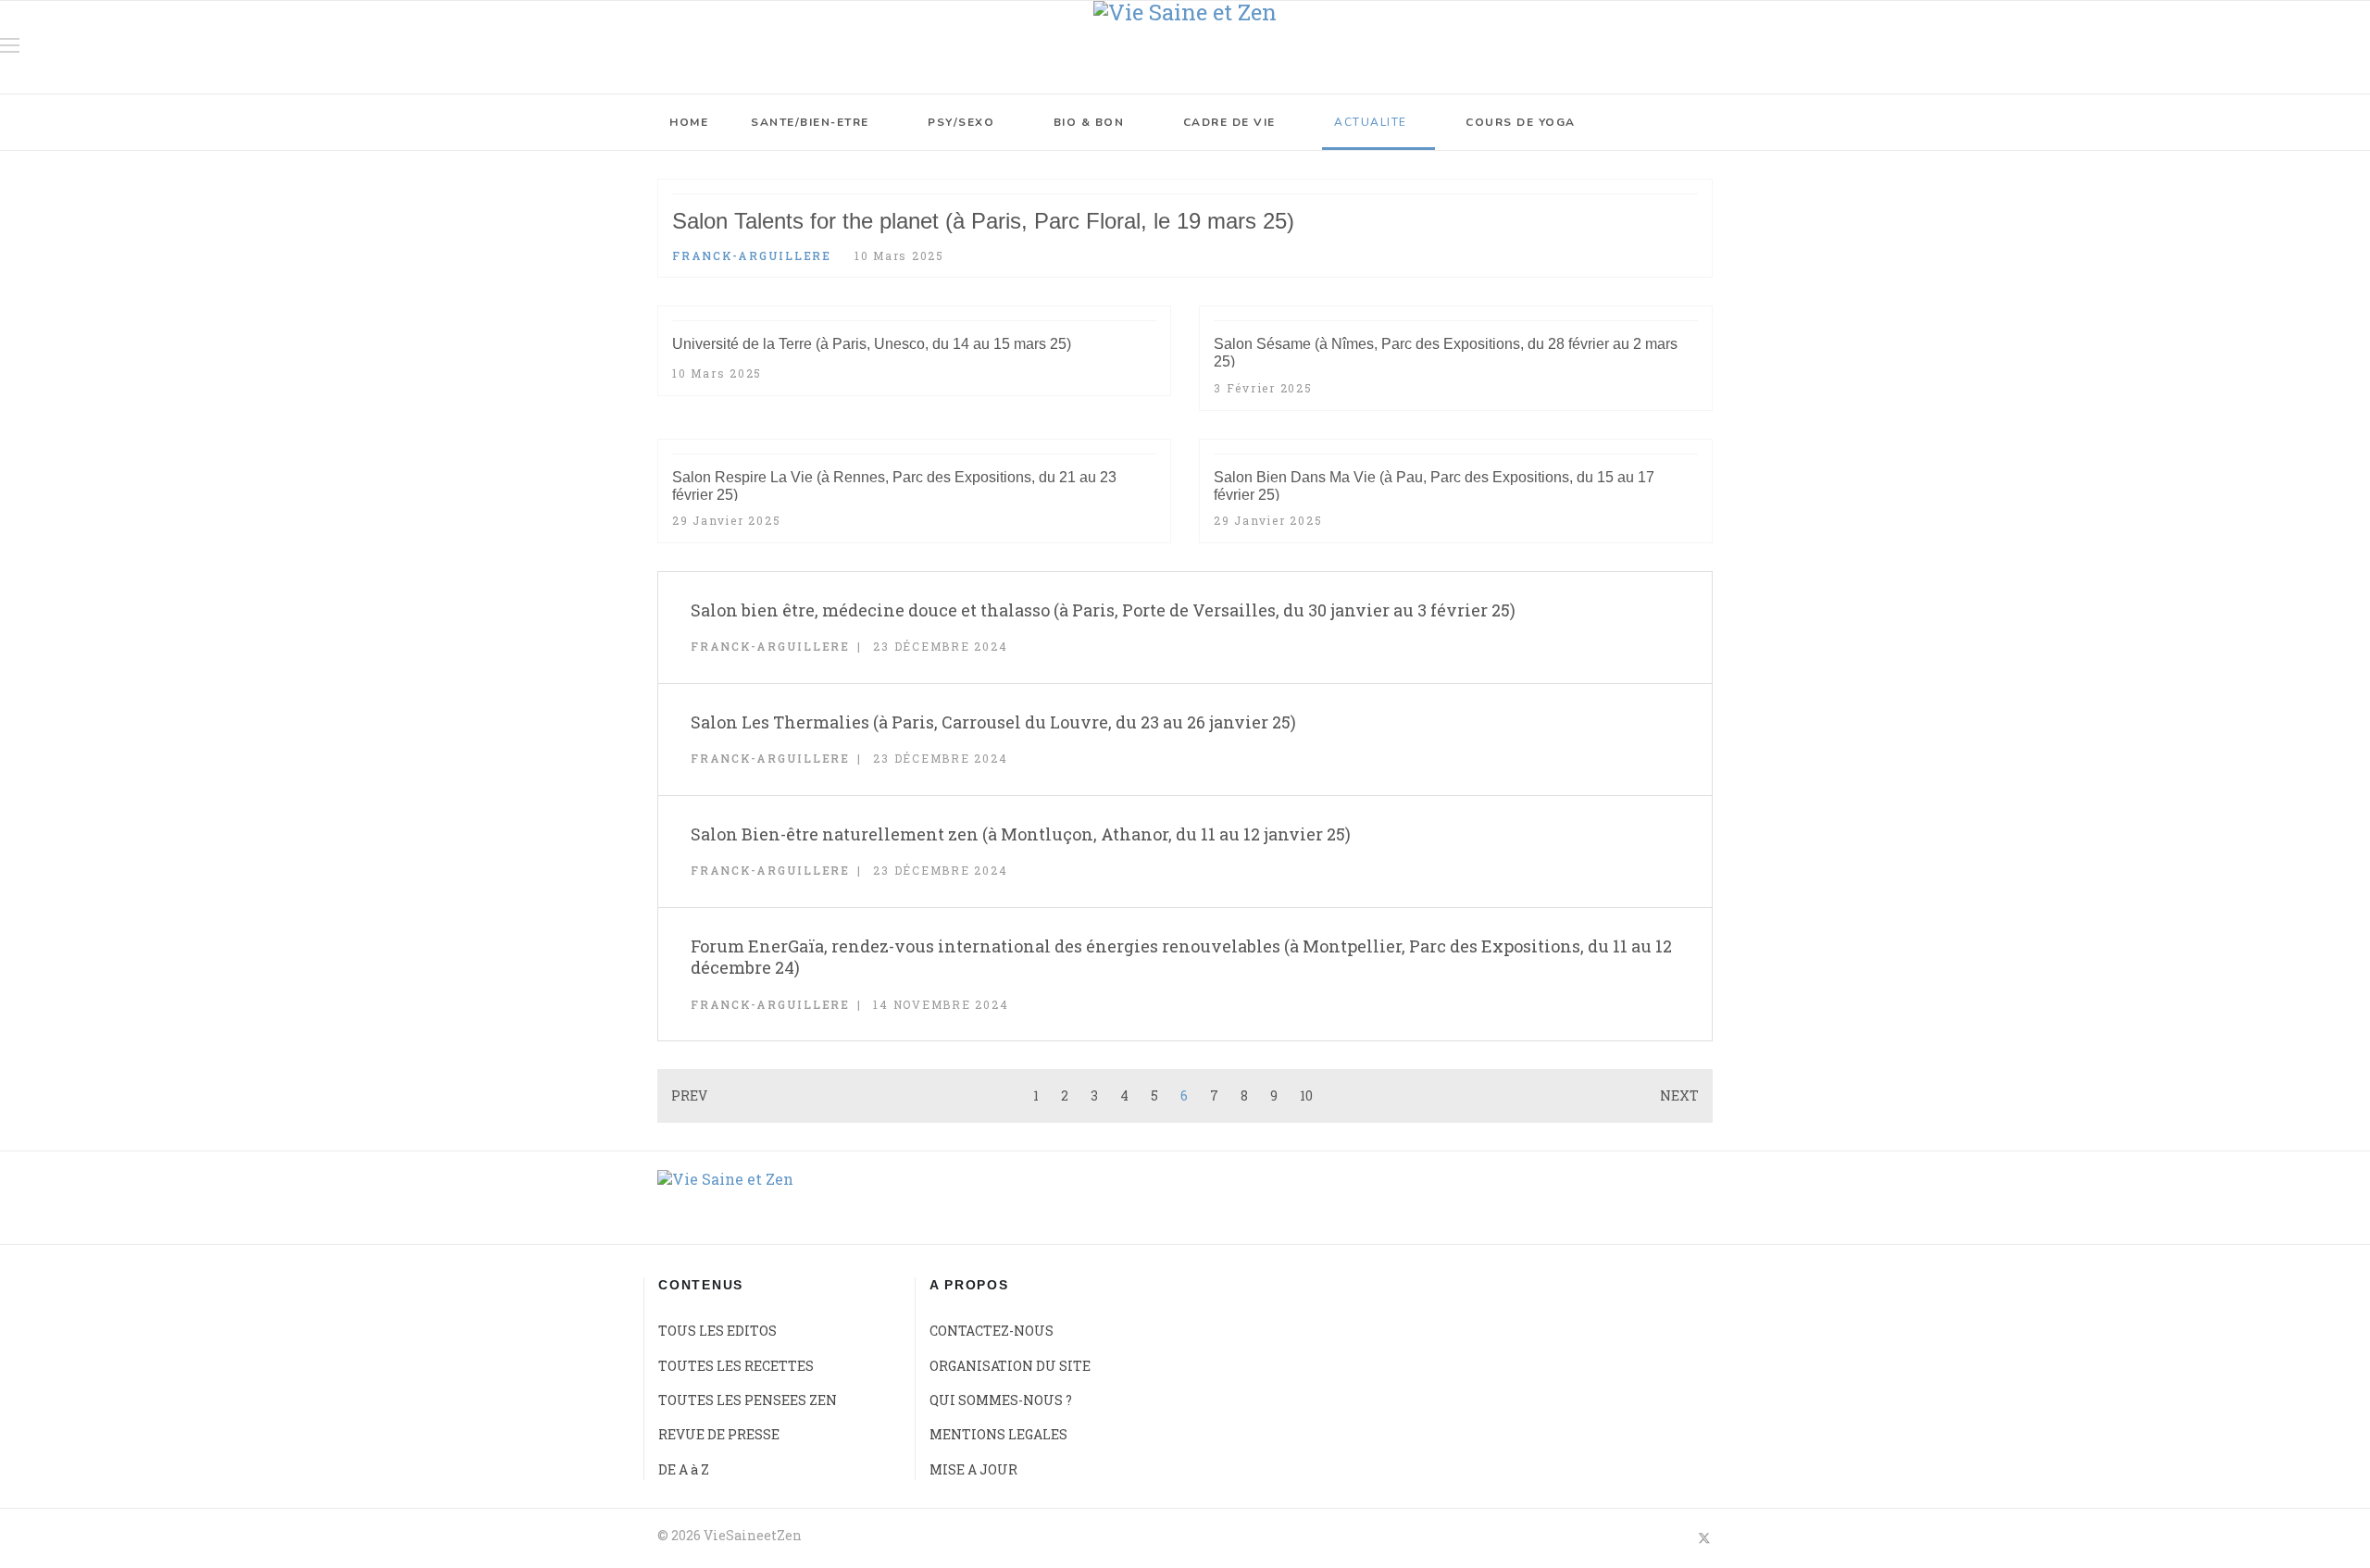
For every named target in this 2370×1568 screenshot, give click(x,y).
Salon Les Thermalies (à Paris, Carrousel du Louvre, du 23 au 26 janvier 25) (993, 722)
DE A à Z (684, 1469)
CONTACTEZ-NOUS (992, 1331)
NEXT (1679, 1096)
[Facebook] (1671, 1537)
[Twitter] (1704, 1537)
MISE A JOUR (973, 1469)
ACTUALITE (1371, 122)
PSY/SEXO (961, 122)
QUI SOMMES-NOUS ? (1001, 1400)
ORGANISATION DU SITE (1010, 1366)
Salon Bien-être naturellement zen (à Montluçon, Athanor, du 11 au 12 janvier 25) (1021, 834)
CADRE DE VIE (1229, 122)
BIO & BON (1089, 122)
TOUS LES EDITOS (717, 1331)
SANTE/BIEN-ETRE (810, 122)
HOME (689, 122)
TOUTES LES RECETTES (736, 1366)
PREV (689, 1096)
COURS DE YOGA (1521, 122)
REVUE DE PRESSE (719, 1434)
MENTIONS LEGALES (998, 1434)
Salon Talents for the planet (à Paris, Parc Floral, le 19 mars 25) (983, 221)
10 (1306, 1096)
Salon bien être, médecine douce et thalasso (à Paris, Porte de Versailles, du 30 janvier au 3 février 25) (1103, 610)
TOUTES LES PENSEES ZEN (748, 1400)
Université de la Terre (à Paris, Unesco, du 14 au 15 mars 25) (872, 344)
